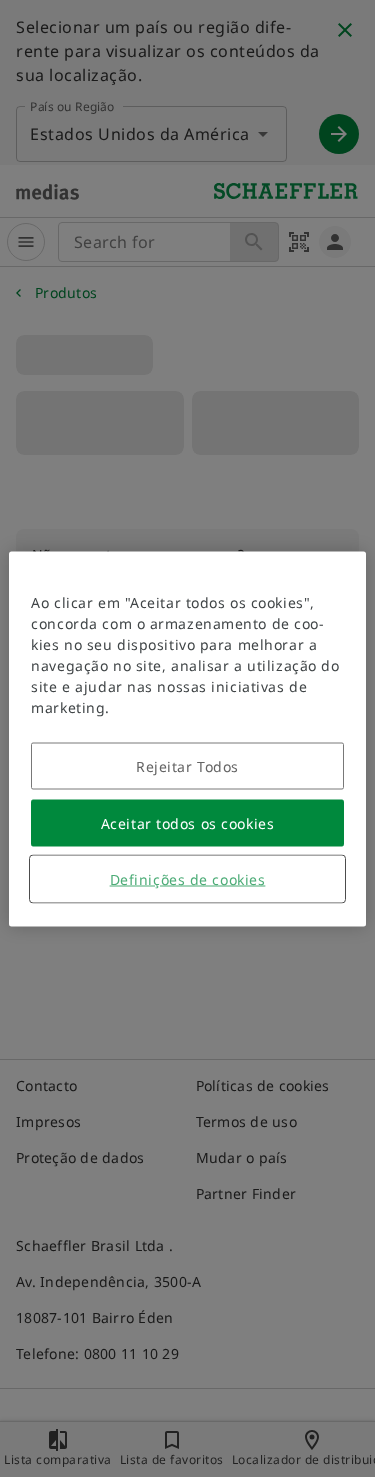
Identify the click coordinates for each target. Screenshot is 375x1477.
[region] (187, 738)
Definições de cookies (188, 878)
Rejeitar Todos (187, 765)
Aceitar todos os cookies (187, 822)
